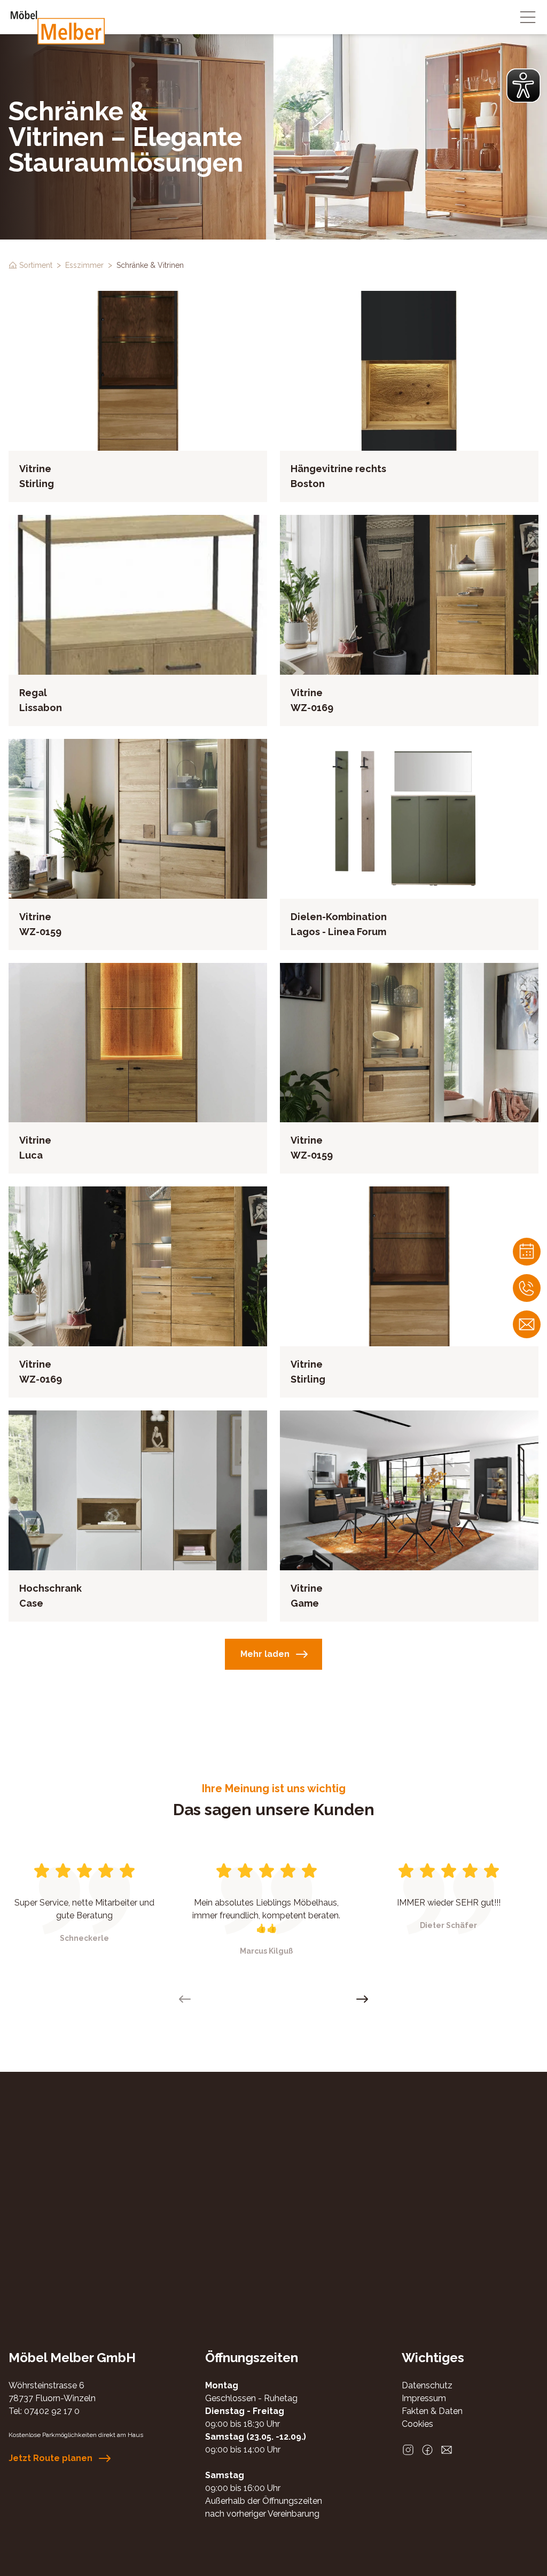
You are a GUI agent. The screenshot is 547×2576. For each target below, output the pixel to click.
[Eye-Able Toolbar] (523, 86)
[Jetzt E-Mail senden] (447, 2450)
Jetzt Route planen (50, 2458)
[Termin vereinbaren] (527, 1252)
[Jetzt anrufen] (527, 1288)
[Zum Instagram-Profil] (408, 2450)
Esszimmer (84, 265)
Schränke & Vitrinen (150, 265)
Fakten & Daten (432, 2411)
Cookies (417, 2424)
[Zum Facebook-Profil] (427, 2450)
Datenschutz (427, 2385)
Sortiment (36, 265)
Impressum (424, 2398)
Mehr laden (265, 1654)
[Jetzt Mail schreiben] (527, 1324)
